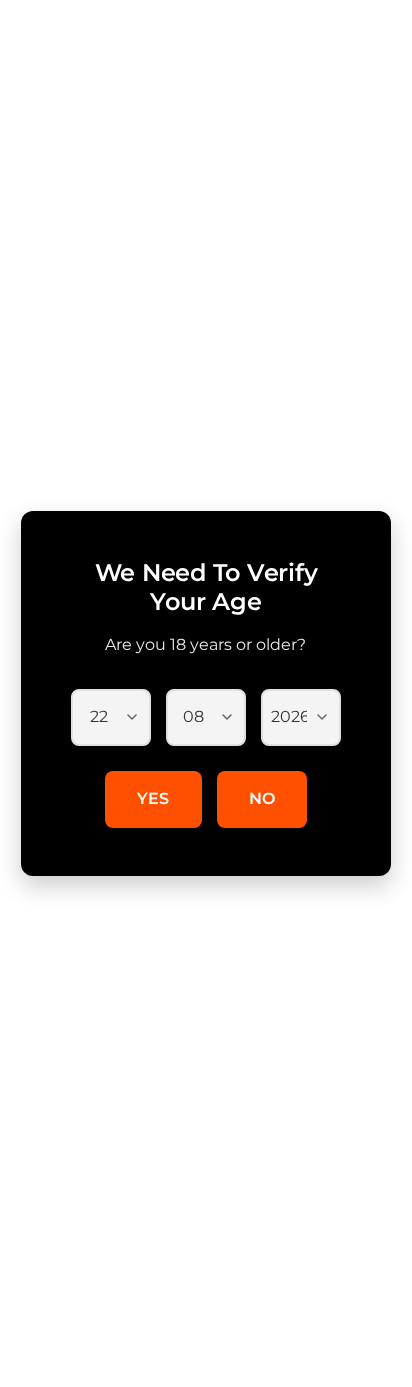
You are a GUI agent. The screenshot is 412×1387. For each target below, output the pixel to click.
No (262, 798)
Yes (153, 798)
